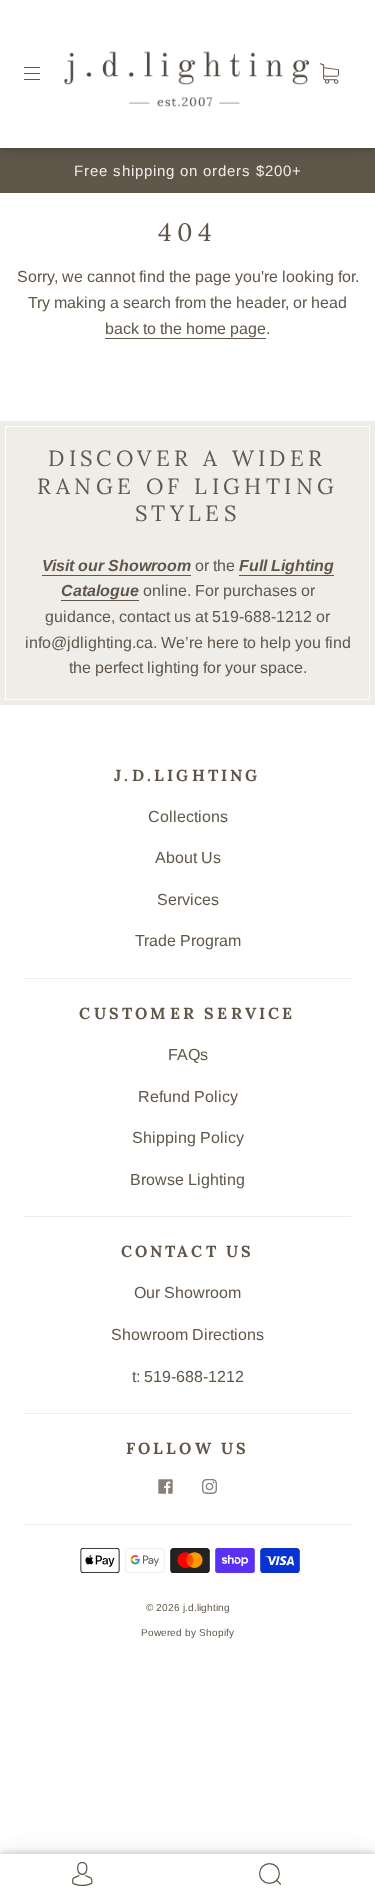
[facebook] (166, 1486)
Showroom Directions (187, 1334)
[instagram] (210, 1486)
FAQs (188, 1054)
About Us (188, 857)
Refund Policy (188, 1096)
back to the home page (185, 328)
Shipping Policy (188, 1137)
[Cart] (329, 74)
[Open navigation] (46, 74)
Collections (188, 816)
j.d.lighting (206, 1607)
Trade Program (188, 940)
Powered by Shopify (187, 1632)
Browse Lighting (187, 1179)
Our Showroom (187, 1292)
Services (188, 899)
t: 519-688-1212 (188, 1376)
